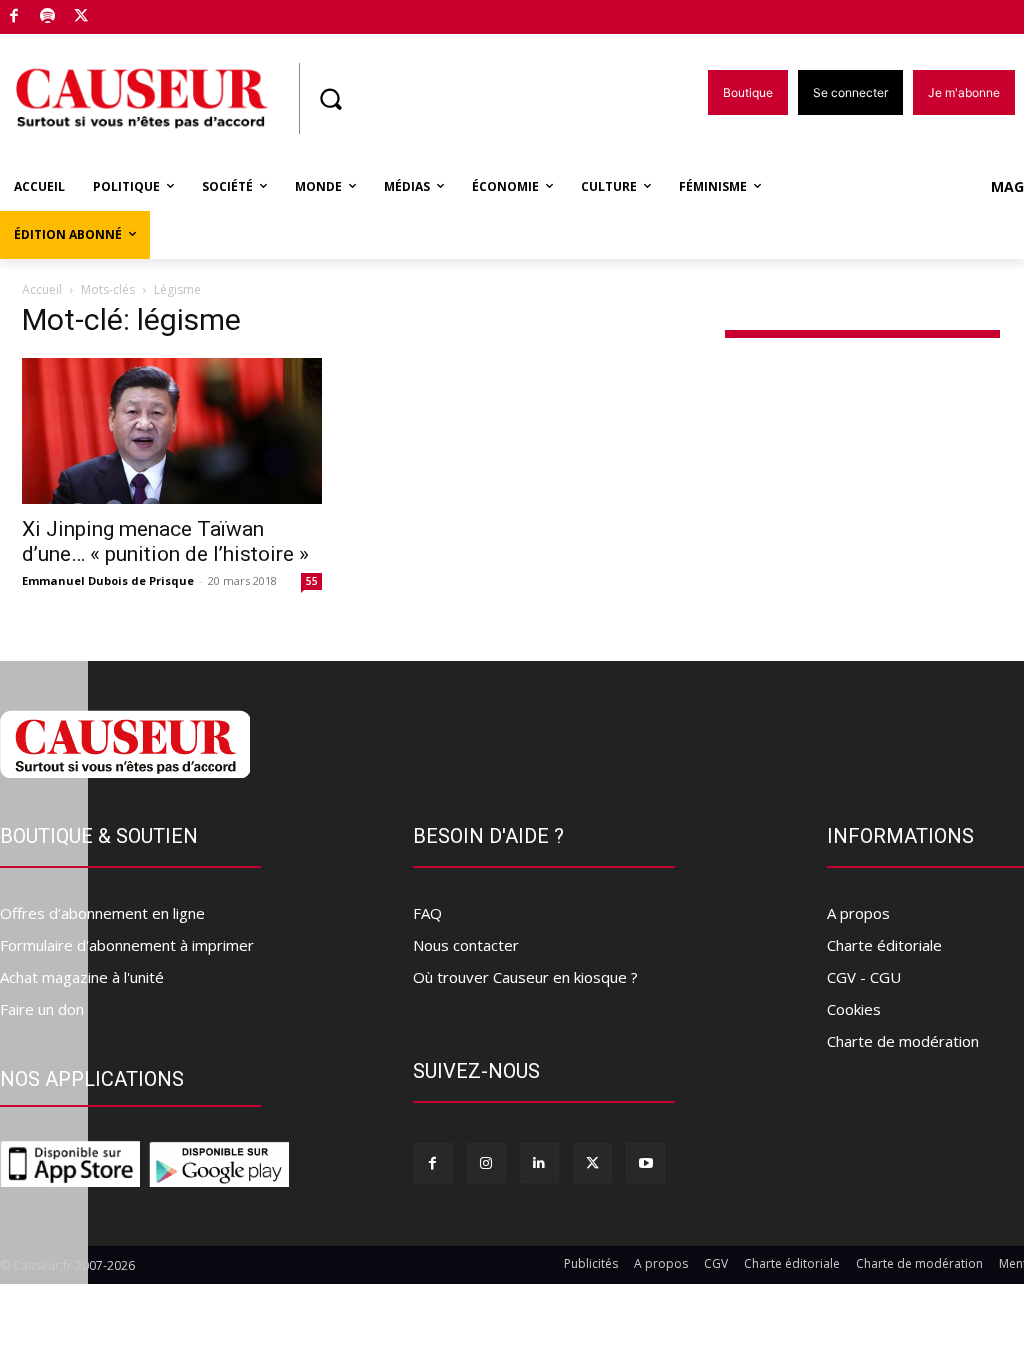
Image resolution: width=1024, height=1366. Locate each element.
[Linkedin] (539, 1162)
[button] (330, 99)
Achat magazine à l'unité (82, 977)
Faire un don (42, 1009)
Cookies (854, 1009)
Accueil (42, 289)
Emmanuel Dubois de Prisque (108, 580)
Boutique (132, 12)
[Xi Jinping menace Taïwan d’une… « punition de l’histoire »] (172, 431)
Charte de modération (903, 1041)
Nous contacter (466, 945)
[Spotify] (48, 17)
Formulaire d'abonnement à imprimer (127, 945)
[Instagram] (486, 1162)
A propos (858, 913)
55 (312, 581)
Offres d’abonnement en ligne (102, 913)
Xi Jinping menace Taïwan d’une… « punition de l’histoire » (165, 541)
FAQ (427, 913)
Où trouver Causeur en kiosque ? (525, 977)
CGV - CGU (864, 977)
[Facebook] (14, 17)
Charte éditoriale (884, 945)
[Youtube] (645, 1162)
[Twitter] (81, 17)
